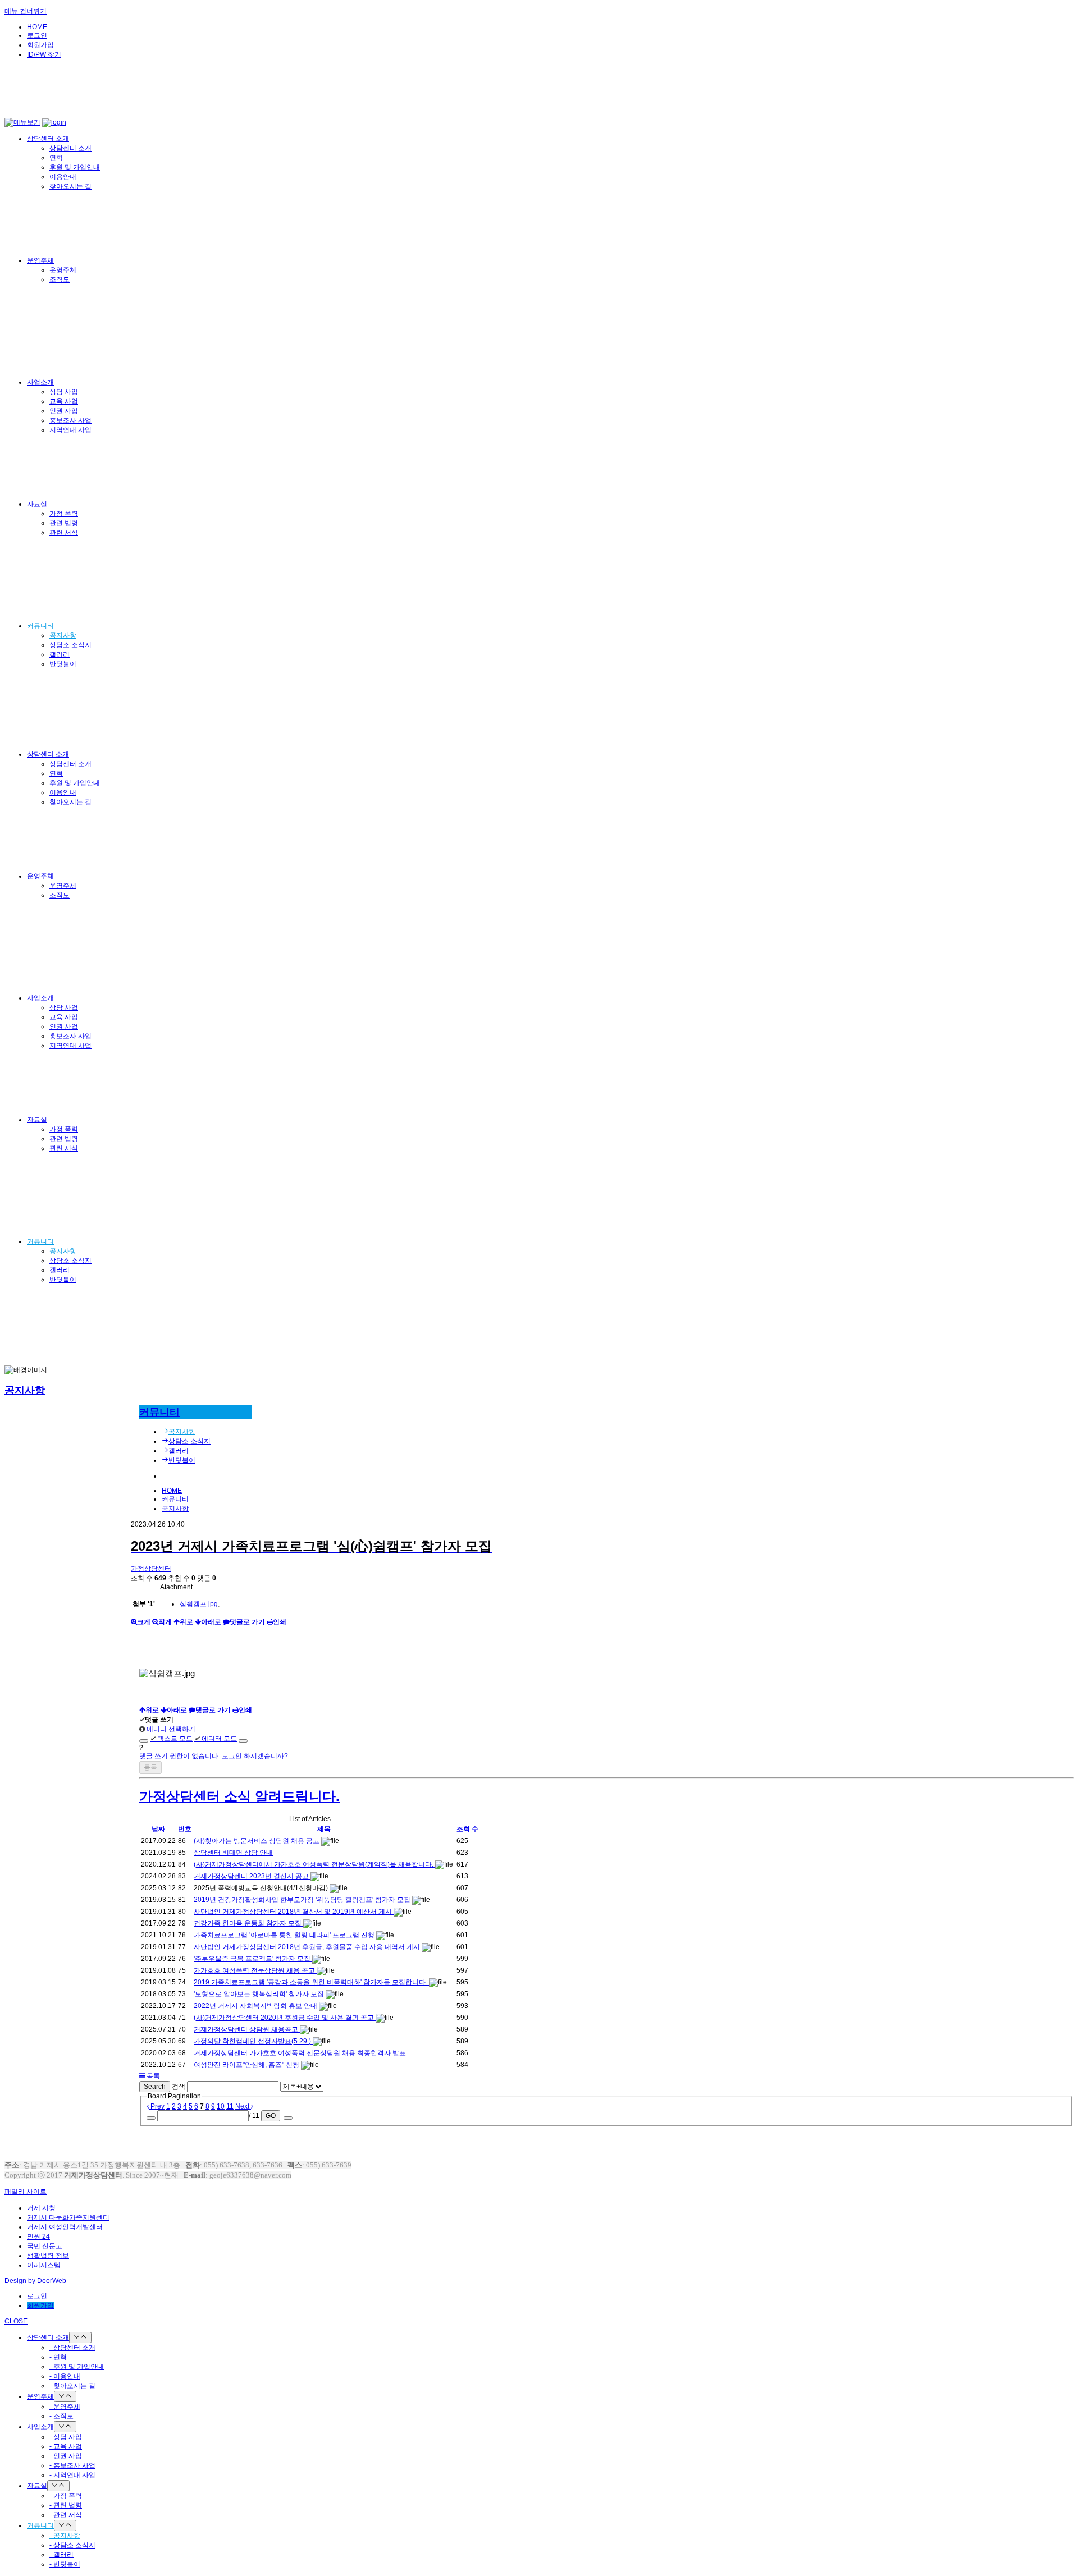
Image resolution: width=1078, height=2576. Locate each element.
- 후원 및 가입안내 (77, 2367)
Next (243, 2106)
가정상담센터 (151, 1569)
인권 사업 (64, 411)
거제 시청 (41, 2208)
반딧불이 (63, 664)
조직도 (60, 279)
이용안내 (63, 177)
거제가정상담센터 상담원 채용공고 (247, 2029)
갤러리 (60, 654)
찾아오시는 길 (70, 186)
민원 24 (38, 2236)
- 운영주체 (65, 2407)
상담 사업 (64, 392)
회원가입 (40, 45)
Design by (35, 2281)
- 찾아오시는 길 (72, 2386)
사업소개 (40, 382)
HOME (37, 27)
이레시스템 (44, 2265)
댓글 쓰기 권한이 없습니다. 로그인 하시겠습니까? (214, 1756)
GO (271, 2116)
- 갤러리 (61, 2555)
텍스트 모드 (171, 1739)
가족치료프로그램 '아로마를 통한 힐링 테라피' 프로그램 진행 (285, 1935)
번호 (185, 1829)
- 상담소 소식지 (72, 2545)
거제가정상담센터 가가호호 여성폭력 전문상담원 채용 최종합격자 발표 (300, 2053)
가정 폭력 (64, 514)
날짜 (158, 1829)
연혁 (56, 158)
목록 (152, 2076)
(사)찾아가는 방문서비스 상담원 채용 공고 (257, 1841)
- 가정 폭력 (66, 2496)
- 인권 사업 (66, 2456)
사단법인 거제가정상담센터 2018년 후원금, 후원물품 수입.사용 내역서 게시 (308, 1947)
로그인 (37, 35)
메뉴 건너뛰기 (26, 11)
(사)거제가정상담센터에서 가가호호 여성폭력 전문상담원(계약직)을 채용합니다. (314, 1864)
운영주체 (40, 260)
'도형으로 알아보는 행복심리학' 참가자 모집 (260, 1994)
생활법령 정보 (48, 2256)
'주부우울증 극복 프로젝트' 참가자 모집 (253, 1959)
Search (155, 2087)
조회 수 (467, 1829)
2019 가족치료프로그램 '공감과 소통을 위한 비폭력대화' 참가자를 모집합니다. (311, 1982)
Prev (157, 2106)
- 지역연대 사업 (72, 2475)
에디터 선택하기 (170, 1729)
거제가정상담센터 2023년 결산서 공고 (252, 1876)
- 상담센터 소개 (72, 2348)
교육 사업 (64, 401)
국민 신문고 (45, 2246)
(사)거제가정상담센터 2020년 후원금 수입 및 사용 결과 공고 (285, 2018)
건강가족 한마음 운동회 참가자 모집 (248, 1923)
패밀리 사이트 (26, 2192)
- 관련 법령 (66, 2505)
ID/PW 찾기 (44, 54)
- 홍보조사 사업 (72, 2465)
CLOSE (16, 2321)
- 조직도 (61, 2416)
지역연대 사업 (70, 430)
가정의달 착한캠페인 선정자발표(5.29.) (253, 2041)
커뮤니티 (40, 626)
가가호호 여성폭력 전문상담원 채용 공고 (255, 1970)
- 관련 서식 (66, 2515)
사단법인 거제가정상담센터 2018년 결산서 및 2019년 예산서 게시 (294, 1912)
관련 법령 (64, 523)
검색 (179, 2087)
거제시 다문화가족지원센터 (68, 2217)
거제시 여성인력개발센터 (65, 2227)
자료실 (37, 504)
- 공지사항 (65, 2536)
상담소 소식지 (70, 645)
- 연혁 (58, 2357)
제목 (324, 1829)
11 (230, 2106)
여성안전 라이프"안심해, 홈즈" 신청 (247, 2065)
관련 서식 (64, 533)
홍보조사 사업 (70, 420)
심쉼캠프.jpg (199, 1604)
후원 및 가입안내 (75, 167)
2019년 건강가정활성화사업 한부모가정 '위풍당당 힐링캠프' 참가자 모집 (303, 1900)
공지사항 (63, 635)
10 (221, 2106)
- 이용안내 (65, 2376)
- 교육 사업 (66, 2446)
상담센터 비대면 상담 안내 (233, 1853)
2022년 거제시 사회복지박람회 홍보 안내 (256, 2006)
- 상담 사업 (66, 2437)
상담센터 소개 (48, 139)
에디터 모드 (216, 1739)
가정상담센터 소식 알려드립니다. (239, 1796)
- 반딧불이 (65, 2564)
